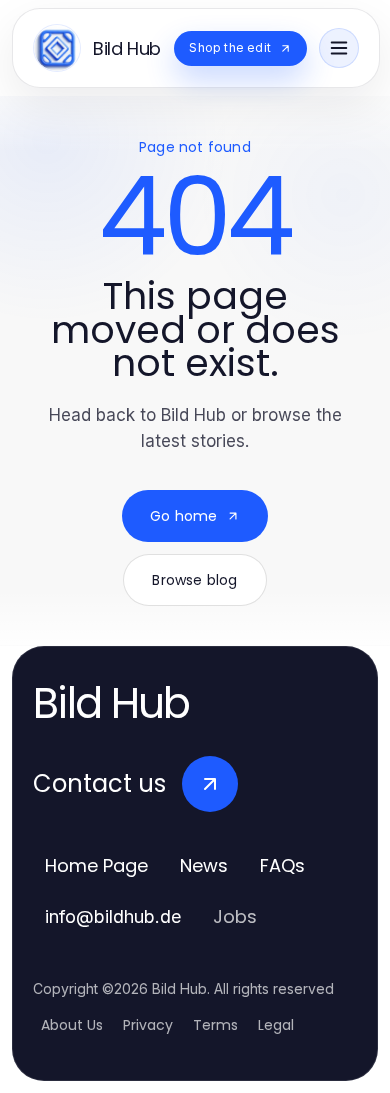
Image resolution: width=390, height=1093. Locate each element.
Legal (276, 1025)
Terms (215, 1025)
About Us (72, 1025)
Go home (183, 516)
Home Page (96, 865)
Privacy (148, 1025)
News (204, 865)
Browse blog (194, 580)
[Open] (339, 48)
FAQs (282, 865)
